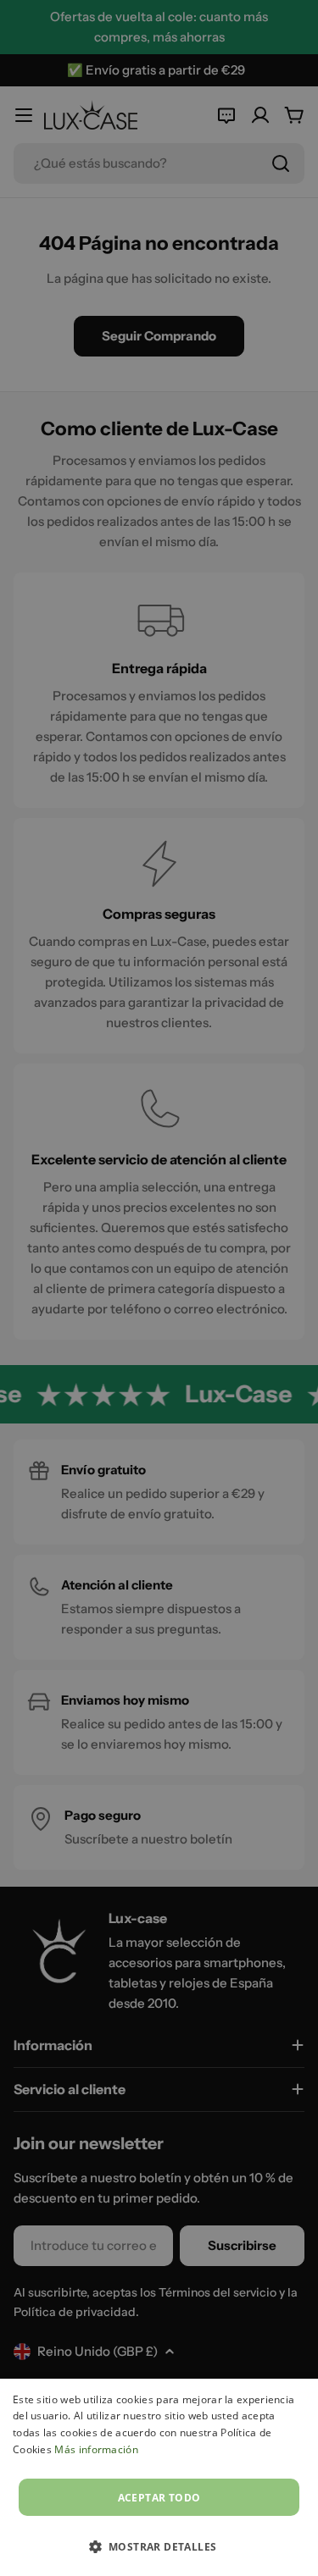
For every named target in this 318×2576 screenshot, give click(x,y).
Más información (96, 2449)
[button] (159, 2546)
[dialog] (159, 2477)
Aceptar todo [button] (159, 2498)
